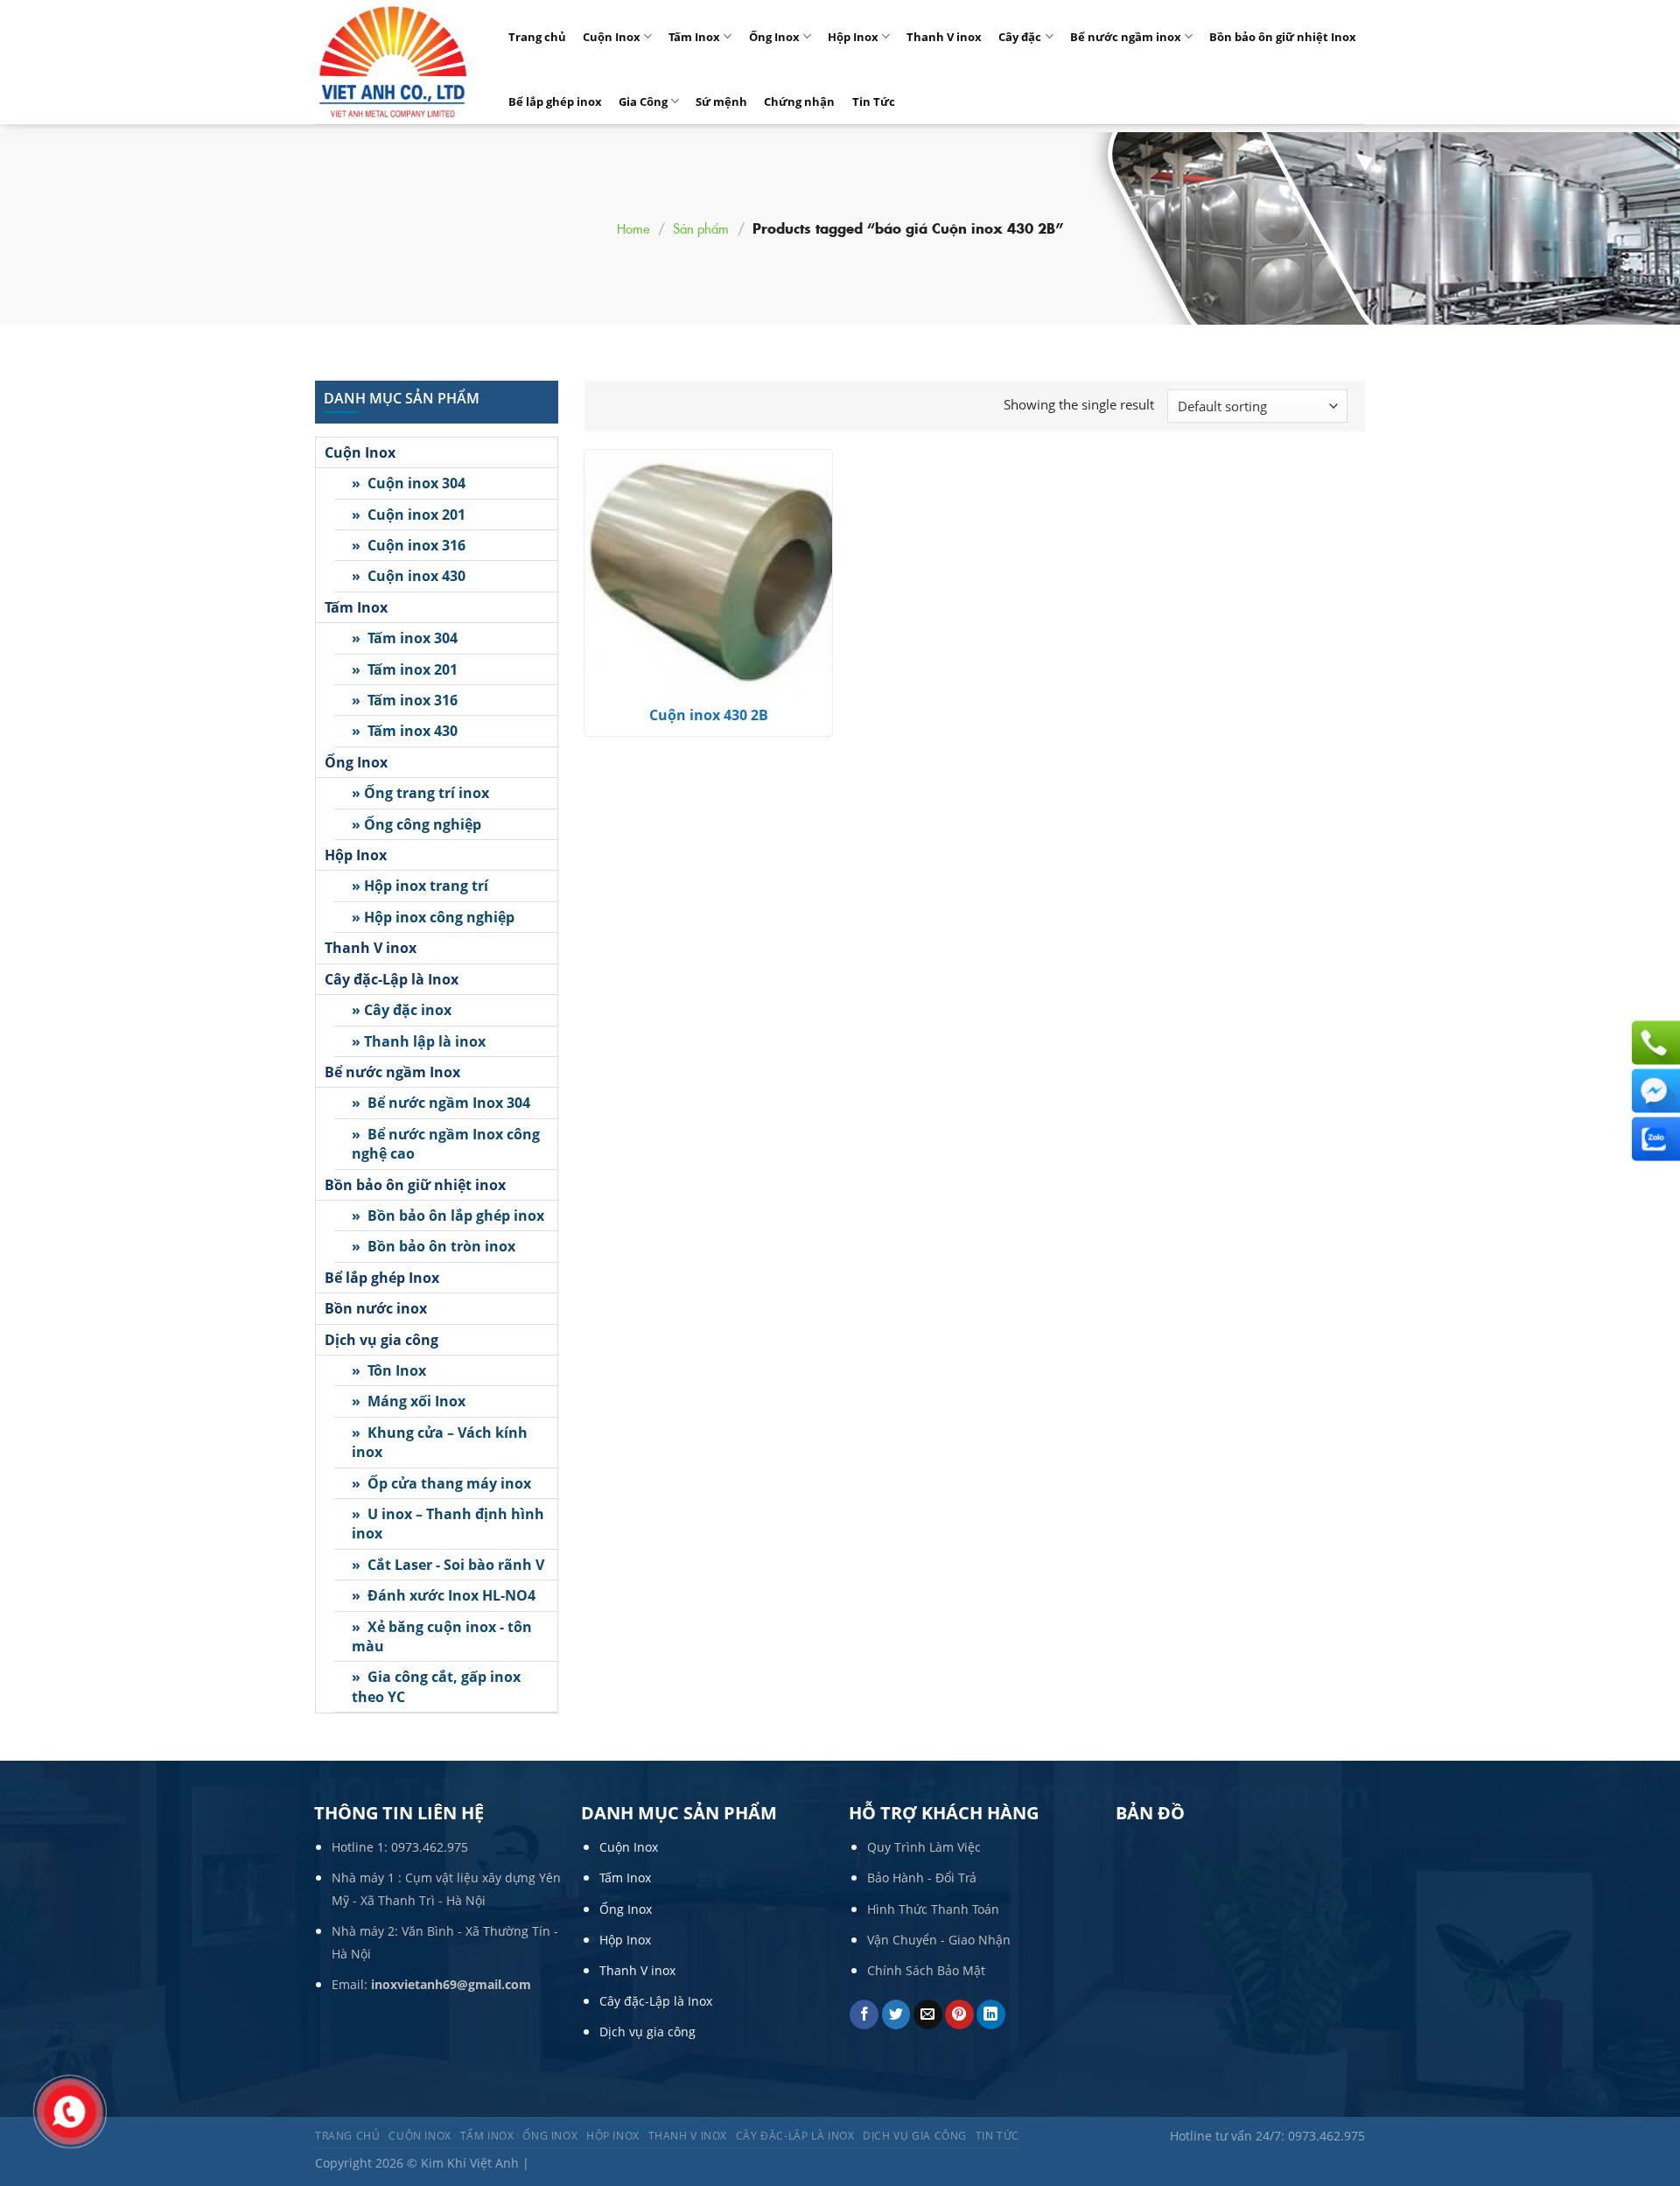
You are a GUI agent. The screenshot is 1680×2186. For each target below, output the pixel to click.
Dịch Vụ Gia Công (915, 2136)
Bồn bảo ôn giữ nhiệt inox (415, 1185)
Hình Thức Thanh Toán (933, 1909)
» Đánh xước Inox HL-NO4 (444, 1595)
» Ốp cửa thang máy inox (441, 1483)
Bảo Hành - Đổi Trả (922, 1878)
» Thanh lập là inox (419, 1041)
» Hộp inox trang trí (420, 886)
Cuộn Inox (612, 37)
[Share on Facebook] (864, 2014)
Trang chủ (537, 37)
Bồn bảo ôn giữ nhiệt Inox (1283, 37)
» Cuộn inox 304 (409, 483)
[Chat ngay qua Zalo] (1654, 1139)
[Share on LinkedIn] (991, 2014)
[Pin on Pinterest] (959, 2014)
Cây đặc (1020, 37)
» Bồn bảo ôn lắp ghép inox (448, 1216)
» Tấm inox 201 (405, 669)
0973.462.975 (430, 1847)
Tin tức (997, 2136)
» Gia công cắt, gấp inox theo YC (436, 1686)
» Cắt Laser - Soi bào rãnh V (448, 1565)
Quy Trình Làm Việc (924, 1847)
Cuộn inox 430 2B (709, 715)
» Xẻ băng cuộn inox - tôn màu (442, 1636)
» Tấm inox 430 (405, 731)
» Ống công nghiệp (416, 824)
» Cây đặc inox (402, 1010)
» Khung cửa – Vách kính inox (440, 1442)
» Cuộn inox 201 (409, 515)
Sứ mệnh (721, 102)
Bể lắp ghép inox (555, 102)
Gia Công (643, 102)
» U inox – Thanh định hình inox (448, 1524)
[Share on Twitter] (896, 2014)
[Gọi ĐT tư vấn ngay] (1654, 1043)
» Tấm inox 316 (405, 700)
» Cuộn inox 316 (409, 545)
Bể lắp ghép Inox (382, 1278)
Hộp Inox (853, 37)
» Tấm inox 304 (405, 638)
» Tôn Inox (389, 1370)
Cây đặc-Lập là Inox (392, 979)
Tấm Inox (694, 37)
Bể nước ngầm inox (1126, 37)
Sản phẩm (701, 228)
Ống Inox (774, 37)
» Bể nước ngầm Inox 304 (441, 1103)
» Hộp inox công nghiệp (433, 917)
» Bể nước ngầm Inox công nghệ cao (446, 1144)
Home (633, 228)
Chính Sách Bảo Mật (926, 1970)
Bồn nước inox (376, 1308)
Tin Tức (874, 102)
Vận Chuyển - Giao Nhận (939, 1940)
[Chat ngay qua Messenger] (1654, 1091)
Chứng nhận (799, 102)
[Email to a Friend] (928, 2014)
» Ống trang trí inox (420, 793)
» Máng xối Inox (409, 1401)
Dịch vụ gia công (381, 1340)
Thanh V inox (944, 37)
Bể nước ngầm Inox (392, 1072)
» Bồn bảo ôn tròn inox (434, 1246)
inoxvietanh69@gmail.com (451, 1984)
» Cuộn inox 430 (409, 576)
